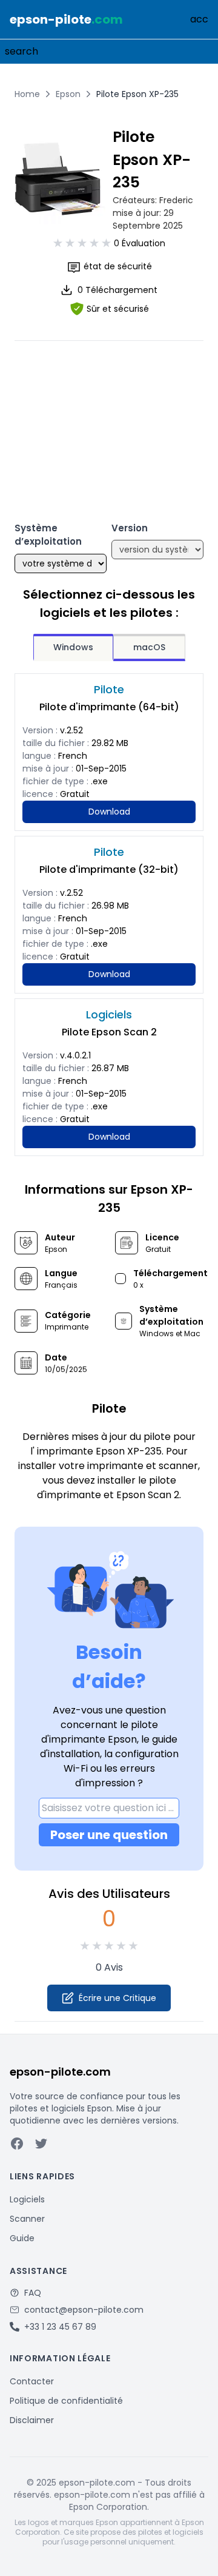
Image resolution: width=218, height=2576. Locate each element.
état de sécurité (118, 266)
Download (109, 812)
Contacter (32, 2381)
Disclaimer (32, 2420)
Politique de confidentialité (66, 2401)
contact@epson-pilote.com (84, 2310)
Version (130, 528)
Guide (22, 2238)
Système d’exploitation (48, 535)
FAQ (33, 2293)
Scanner (27, 2219)
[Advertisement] (109, 417)
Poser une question (109, 1835)
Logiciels (27, 2199)
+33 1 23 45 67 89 (60, 2327)
